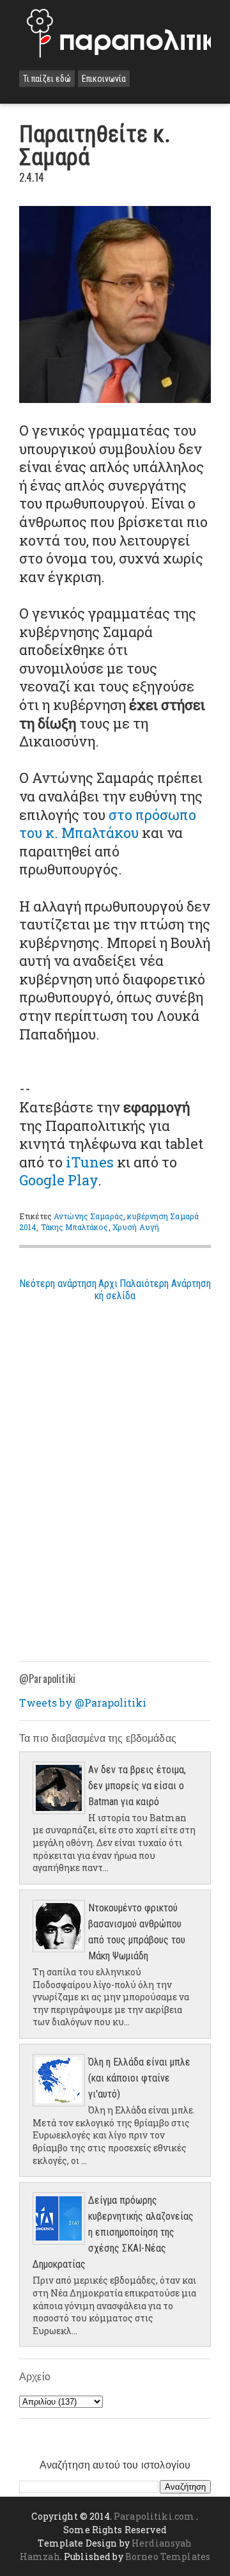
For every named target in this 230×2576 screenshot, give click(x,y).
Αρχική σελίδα (115, 1290)
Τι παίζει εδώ (47, 79)
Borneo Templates (168, 2556)
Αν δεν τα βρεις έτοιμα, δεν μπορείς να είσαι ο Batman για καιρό (137, 1786)
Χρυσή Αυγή (136, 1227)
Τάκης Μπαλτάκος (75, 1227)
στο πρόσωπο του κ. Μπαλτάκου (108, 824)
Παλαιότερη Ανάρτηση (165, 1284)
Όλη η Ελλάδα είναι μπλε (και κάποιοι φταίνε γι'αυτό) (139, 2078)
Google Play (58, 1180)
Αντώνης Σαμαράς (88, 1216)
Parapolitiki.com (154, 2516)
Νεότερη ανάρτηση (58, 1284)
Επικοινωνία (104, 79)
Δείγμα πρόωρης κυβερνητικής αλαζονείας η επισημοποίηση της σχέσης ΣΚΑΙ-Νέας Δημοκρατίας (113, 2232)
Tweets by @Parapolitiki (83, 1703)
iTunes (90, 1162)
